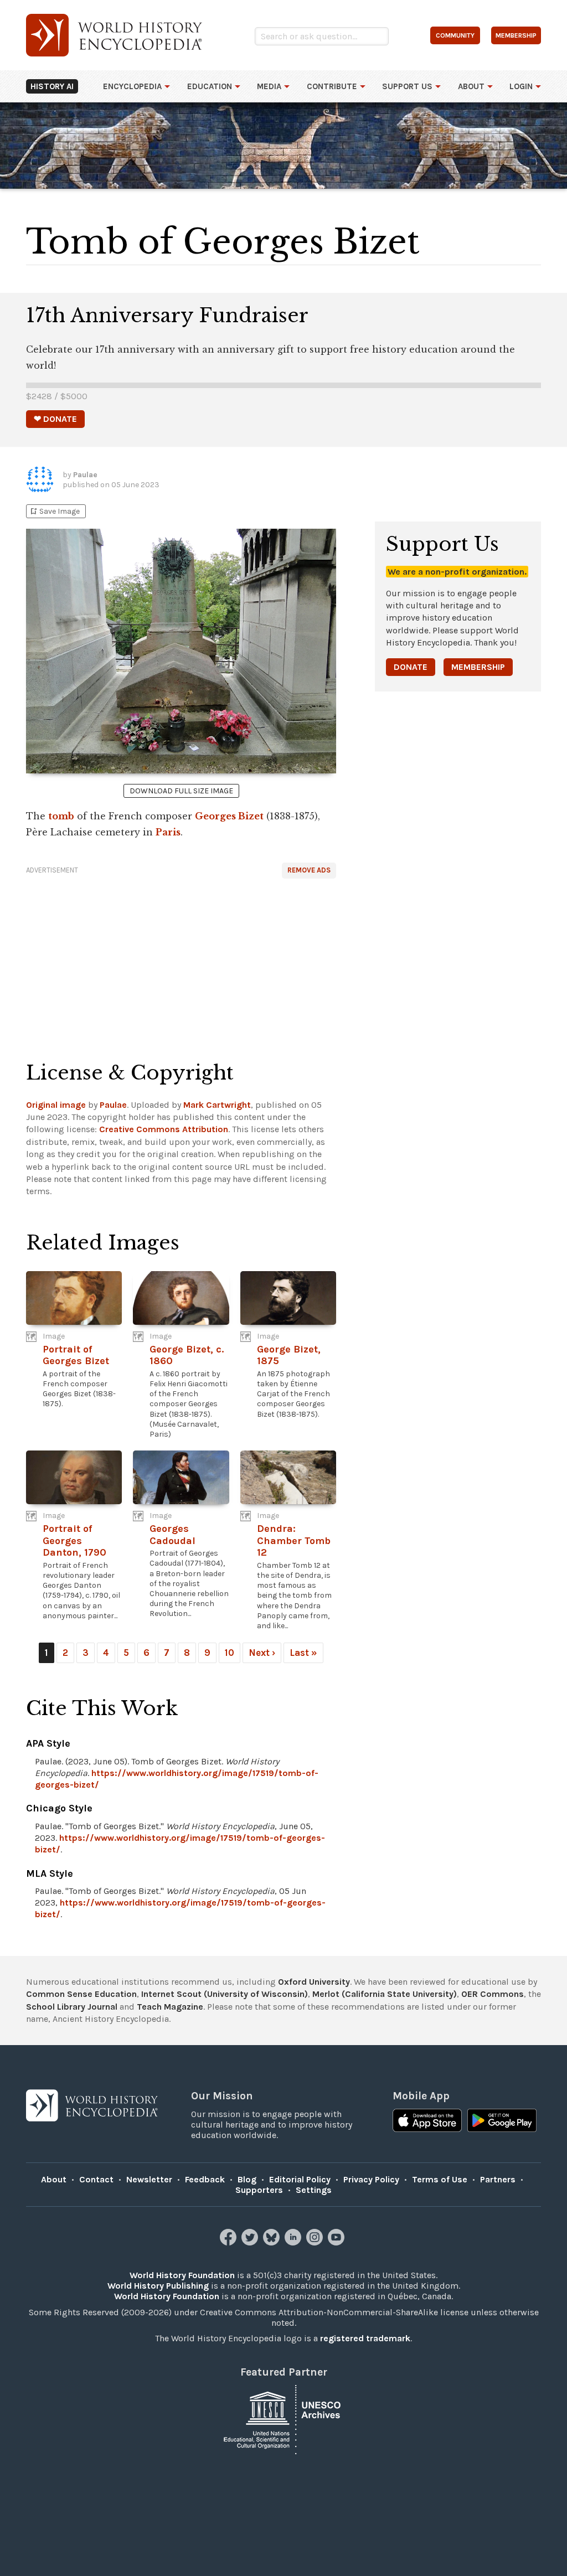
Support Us (407, 86)
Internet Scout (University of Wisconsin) (225, 1994)
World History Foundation (182, 2275)
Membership (478, 667)
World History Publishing (158, 2286)
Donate (411, 667)
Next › (262, 1653)
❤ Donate (55, 419)
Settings (314, 2190)
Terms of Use (440, 2179)
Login (521, 86)
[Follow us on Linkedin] (294, 2242)
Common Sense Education (81, 1994)
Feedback (205, 2179)
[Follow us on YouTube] (337, 2242)
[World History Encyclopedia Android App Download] (502, 2121)
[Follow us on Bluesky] (273, 2242)
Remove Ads (309, 870)
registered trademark (365, 2338)
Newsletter (149, 2179)
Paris (168, 832)
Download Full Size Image (181, 791)
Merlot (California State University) (385, 1994)
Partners (498, 2179)
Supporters (259, 2190)
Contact (96, 2179)
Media (269, 86)
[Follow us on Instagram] (316, 2242)
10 (230, 1653)
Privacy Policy (371, 2179)
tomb (61, 816)
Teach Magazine (170, 2007)
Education (210, 86)
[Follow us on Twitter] (251, 2242)
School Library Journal (72, 2007)
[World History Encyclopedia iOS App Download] (427, 2121)
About (471, 86)
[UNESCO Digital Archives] (283, 2418)
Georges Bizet (229, 816)
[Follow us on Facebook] (230, 2242)
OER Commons (493, 1994)
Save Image (54, 511)
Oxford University (314, 1982)
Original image (56, 1105)
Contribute (332, 86)
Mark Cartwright (217, 1105)
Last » (303, 1653)
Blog (247, 2179)
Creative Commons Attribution (164, 1129)
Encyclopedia (132, 86)
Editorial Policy (300, 2179)
